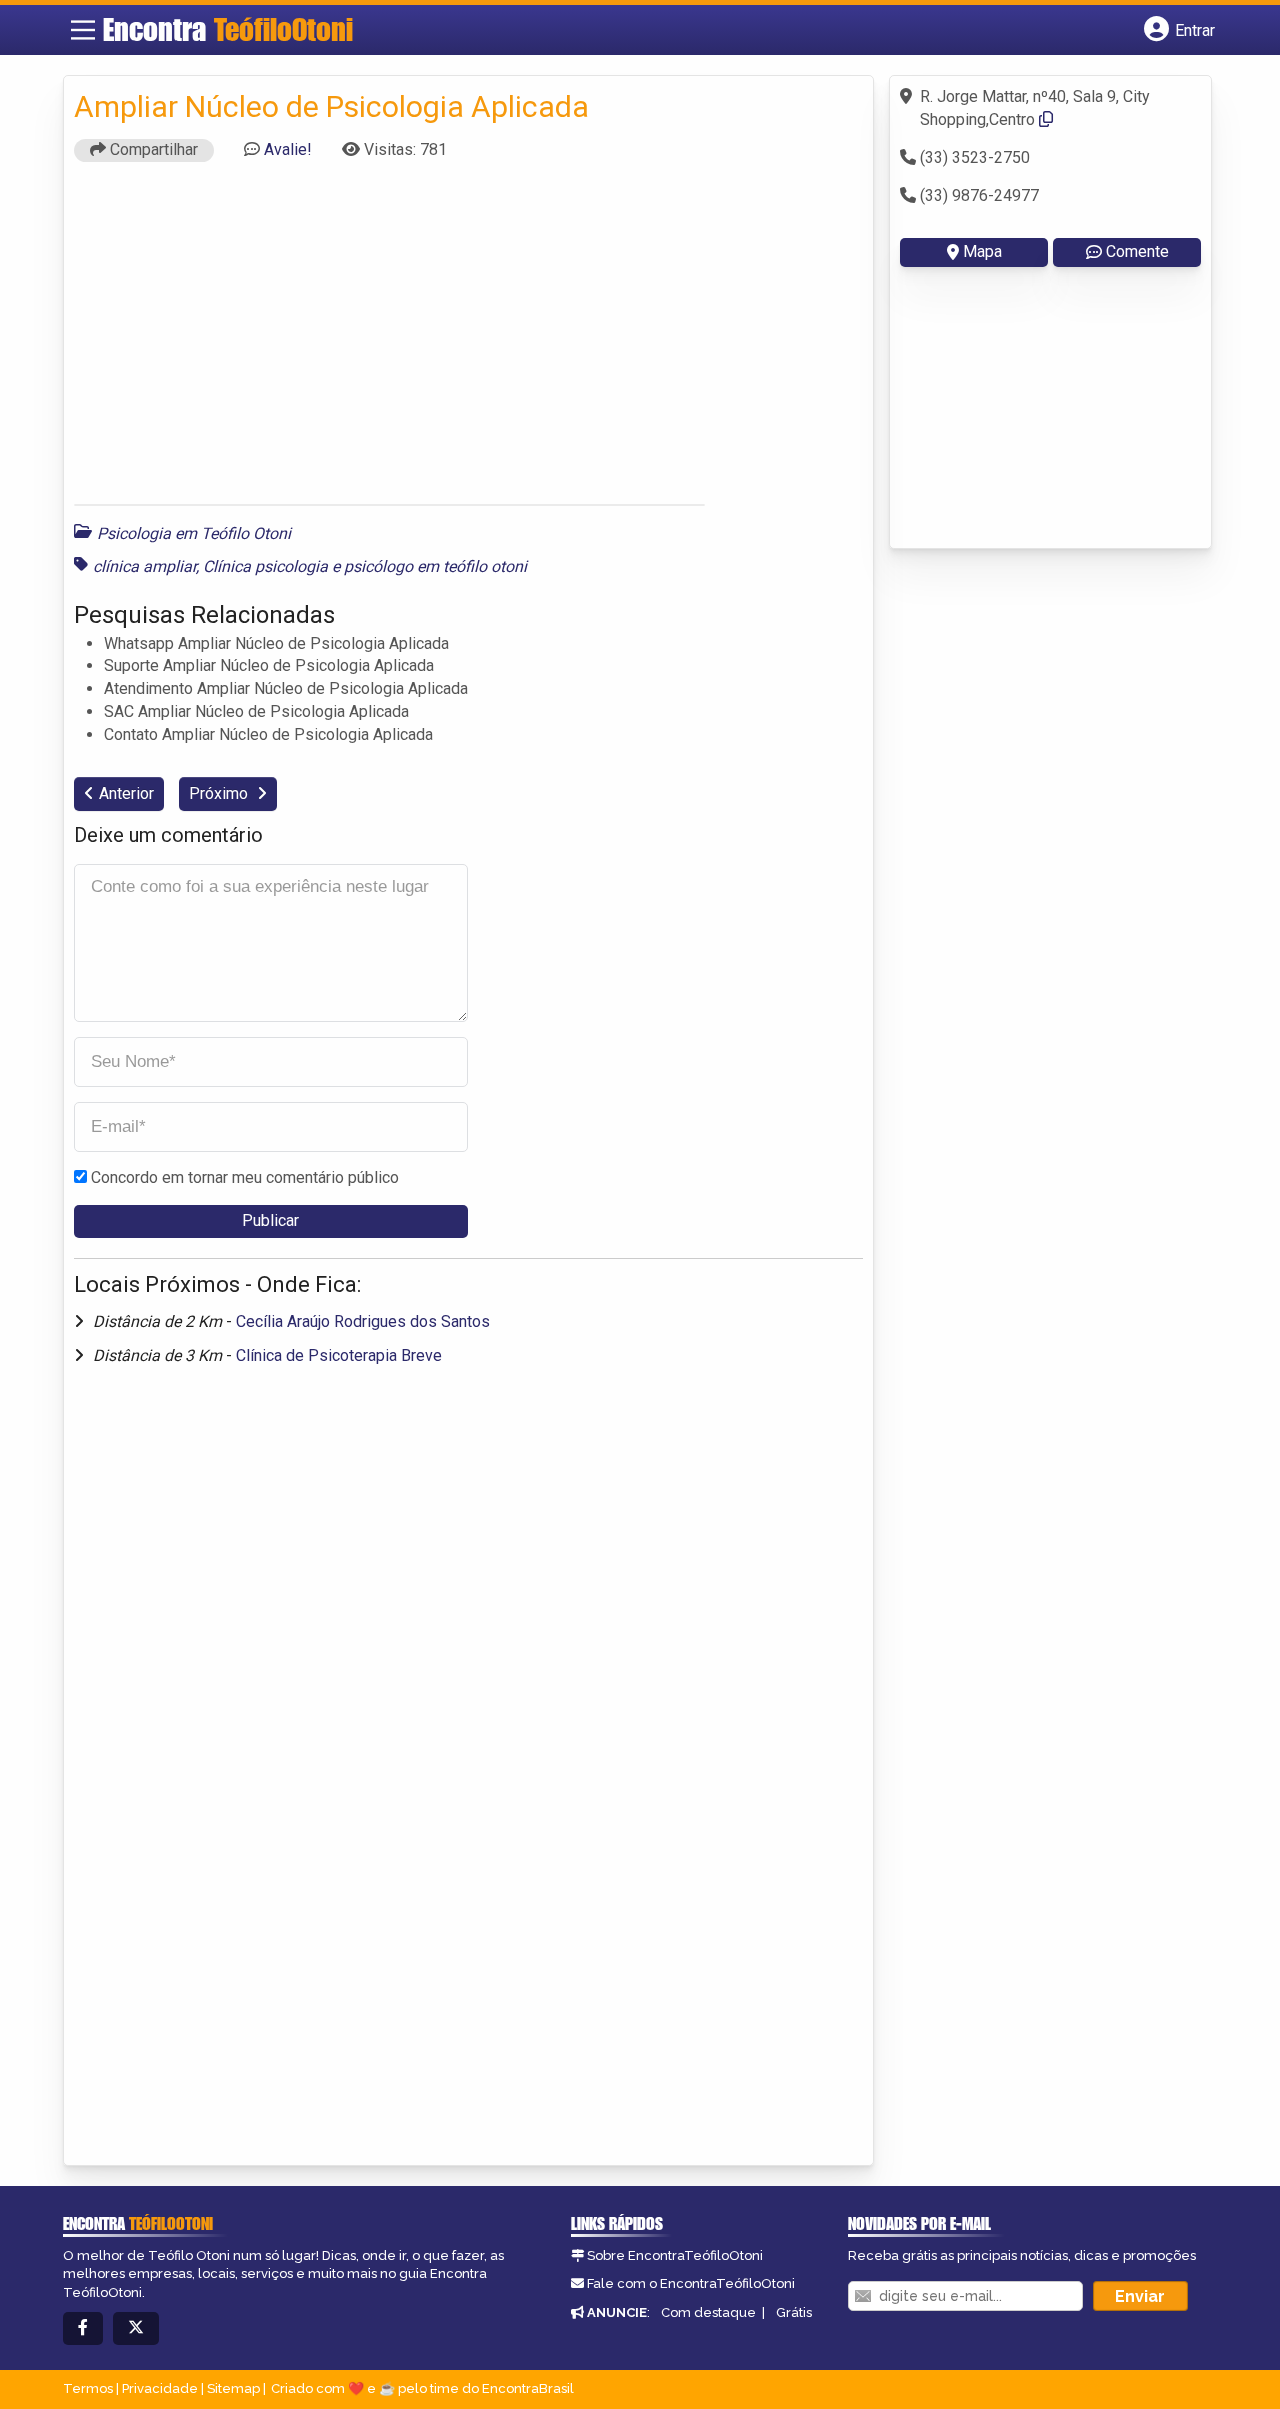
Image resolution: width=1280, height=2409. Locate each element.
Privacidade (160, 2388)
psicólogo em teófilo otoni (435, 566)
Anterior (126, 793)
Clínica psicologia (265, 566)
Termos (88, 2388)
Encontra (228, 29)
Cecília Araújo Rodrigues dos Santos (363, 1321)
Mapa (982, 251)
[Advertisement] (469, 340)
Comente (1137, 251)
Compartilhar (152, 149)
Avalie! (288, 149)
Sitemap (233, 2388)
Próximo (220, 793)
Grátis (794, 2312)
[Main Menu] (83, 30)
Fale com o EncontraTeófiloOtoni (691, 2283)
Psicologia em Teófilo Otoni (194, 533)
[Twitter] (136, 2328)
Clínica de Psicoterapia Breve (339, 1355)
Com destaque (708, 2312)
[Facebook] (83, 2328)
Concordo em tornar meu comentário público (245, 1177)
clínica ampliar (144, 566)
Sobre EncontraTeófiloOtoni (675, 2255)
